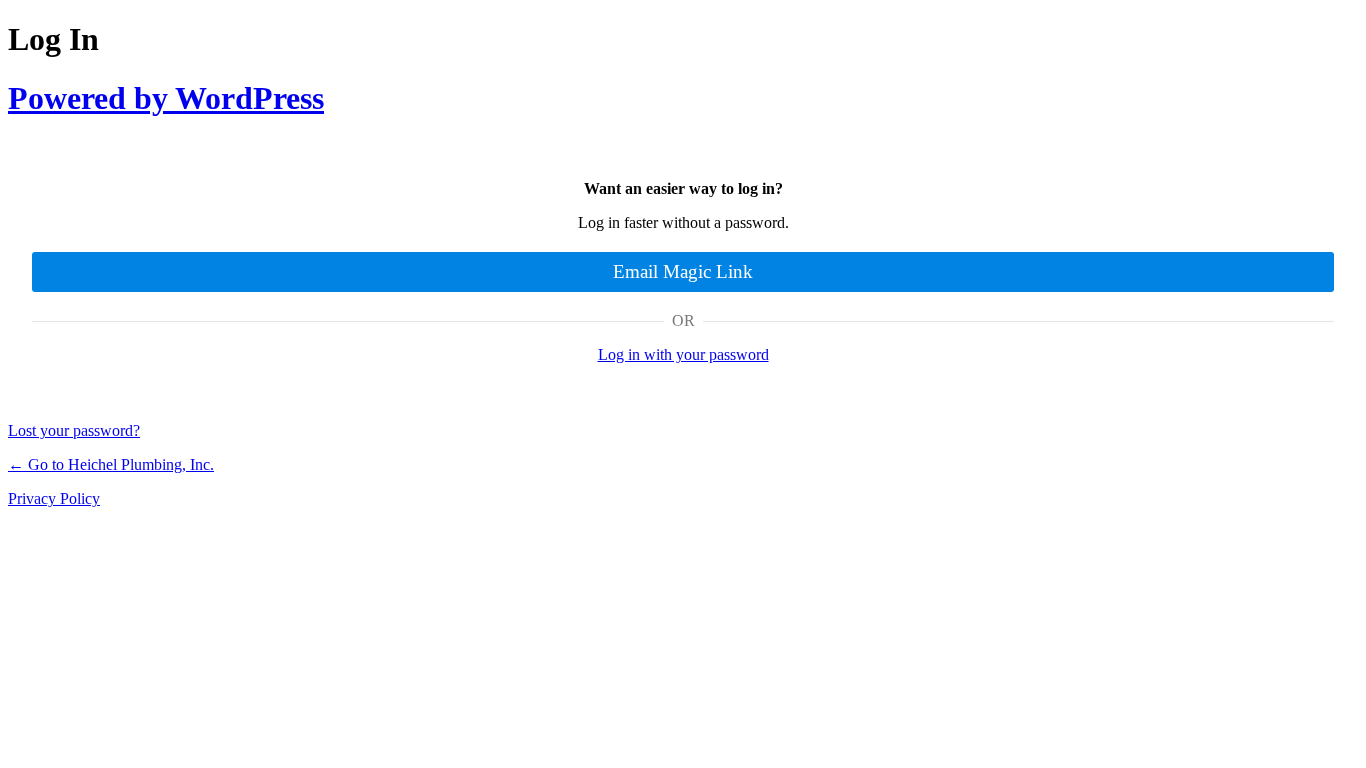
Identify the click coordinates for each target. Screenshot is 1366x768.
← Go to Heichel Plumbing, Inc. (111, 464)
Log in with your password (683, 354)
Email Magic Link (683, 271)
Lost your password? (74, 430)
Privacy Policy (54, 498)
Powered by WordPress (166, 98)
